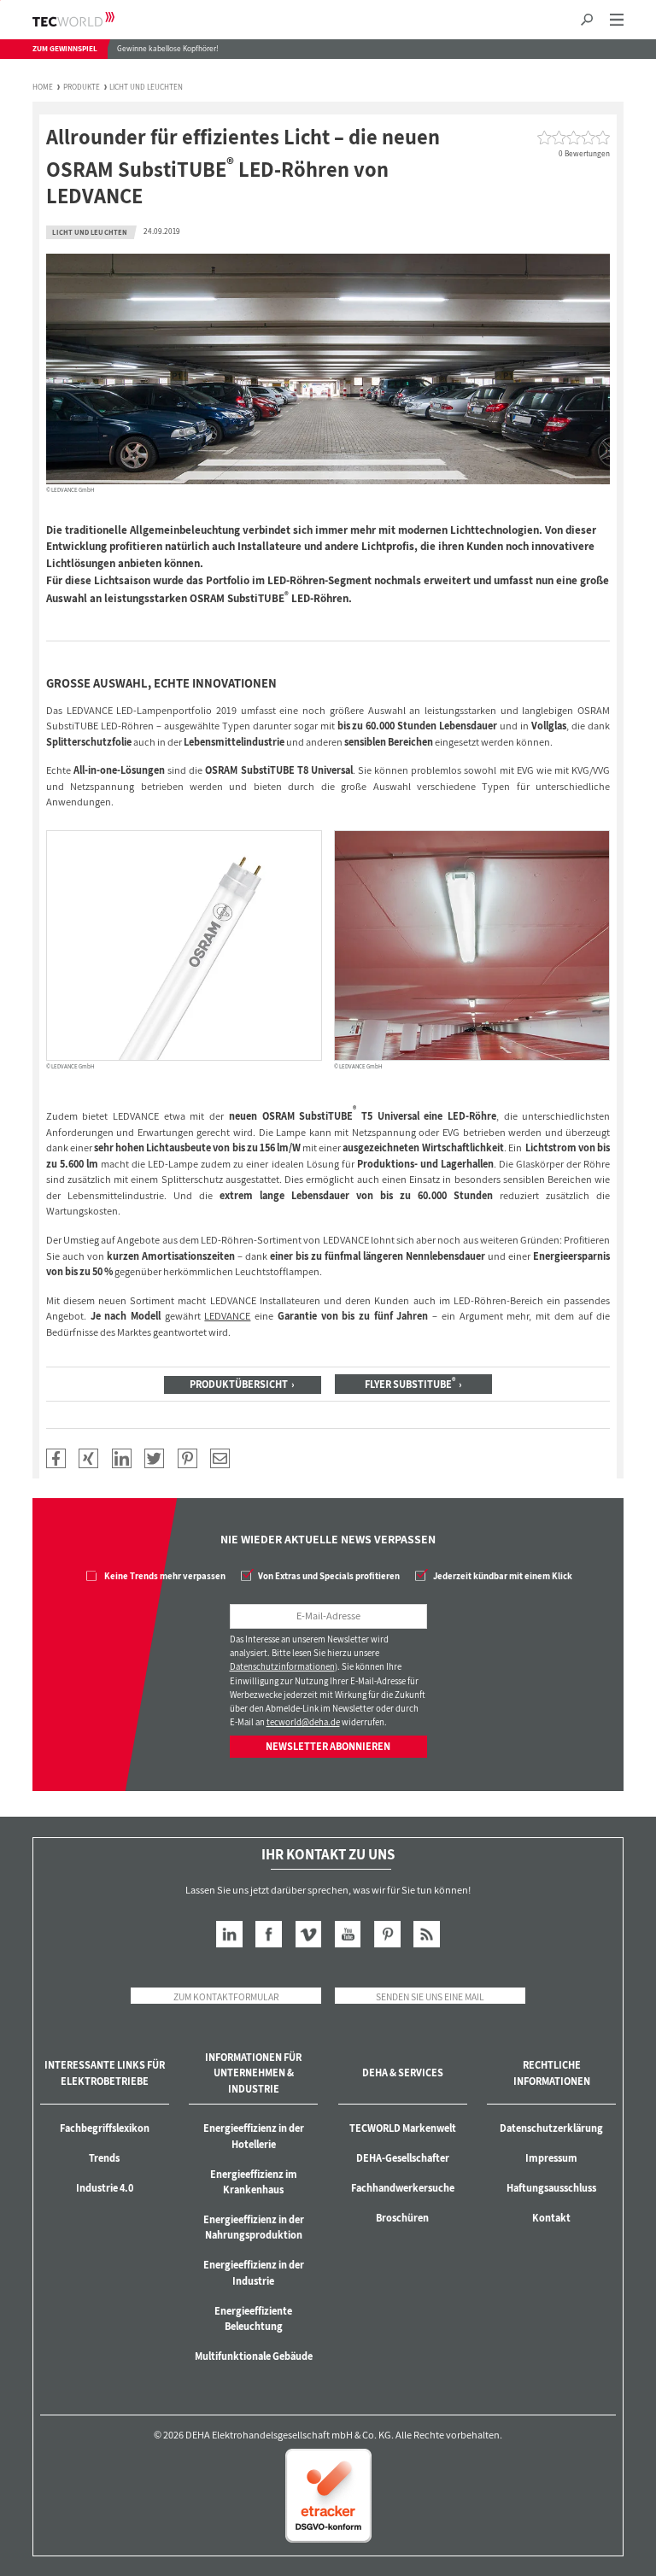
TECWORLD (88, 19)
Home (43, 88)
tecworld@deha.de (303, 1722)
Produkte (82, 88)
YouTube (348, 1934)
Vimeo (309, 1934)
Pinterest (387, 1934)
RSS (427, 1934)
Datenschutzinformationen (282, 1666)
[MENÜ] (616, 20)
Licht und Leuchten (146, 88)
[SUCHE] (587, 20)
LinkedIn (229, 1934)
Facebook (269, 1934)
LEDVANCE (227, 1316)
